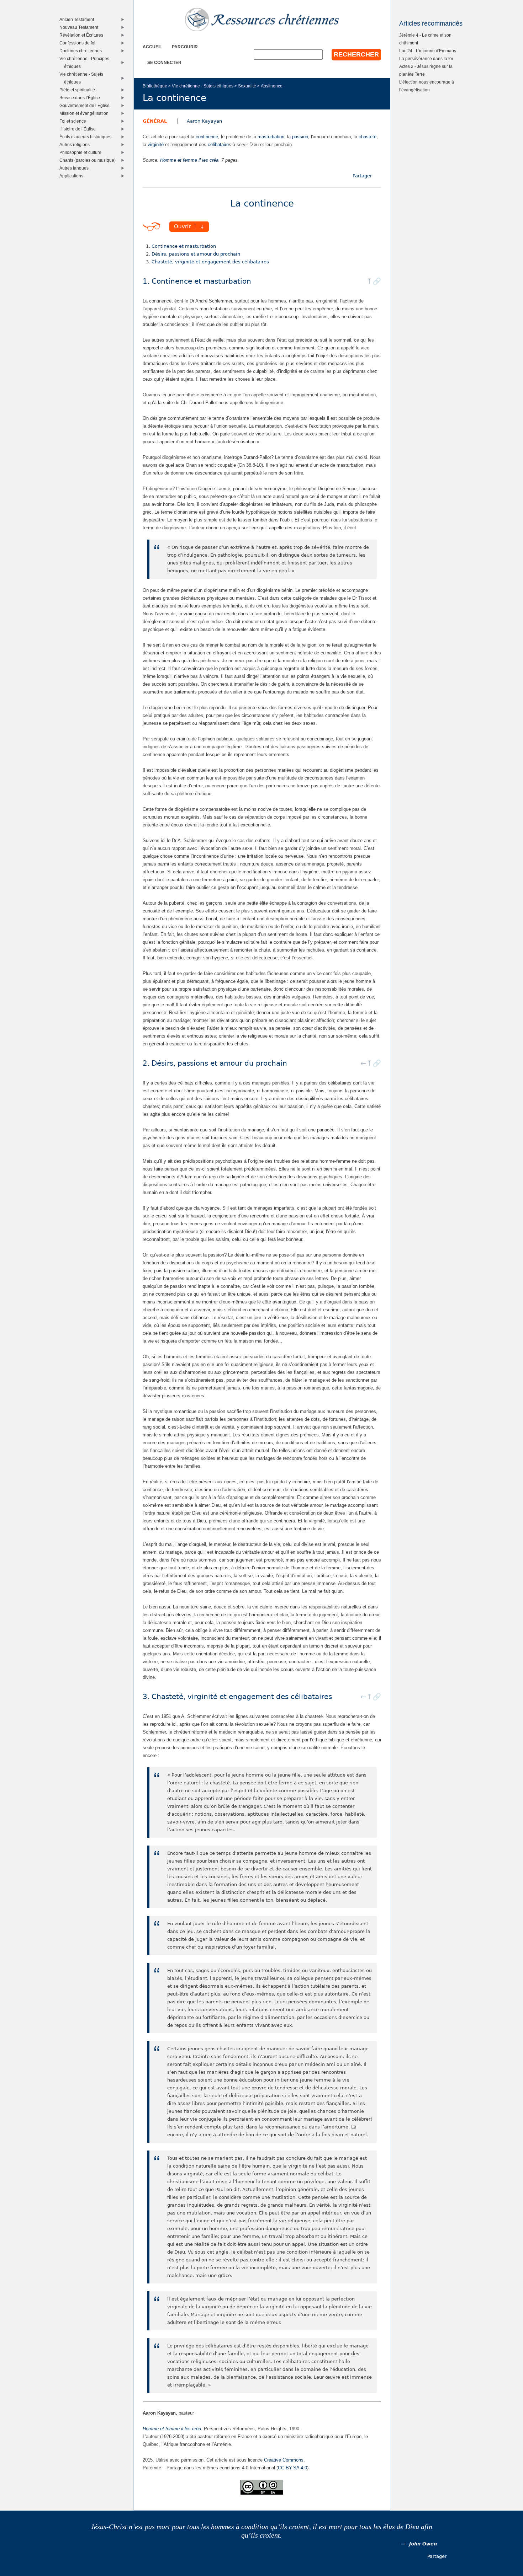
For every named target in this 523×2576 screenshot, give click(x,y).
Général (155, 121)
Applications (73, 176)
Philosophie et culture (82, 152)
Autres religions (76, 144)
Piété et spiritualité (79, 90)
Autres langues (76, 168)
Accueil (152, 47)
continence (207, 137)
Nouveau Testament (80, 27)
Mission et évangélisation (86, 113)
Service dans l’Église (81, 98)
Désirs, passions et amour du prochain (196, 254)
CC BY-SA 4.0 (292, 2468)
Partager (362, 176)
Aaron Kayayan (204, 121)
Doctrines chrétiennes (82, 51)
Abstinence (272, 86)
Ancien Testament (78, 19)
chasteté (368, 137)
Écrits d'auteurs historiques (87, 137)
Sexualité (247, 86)
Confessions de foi (79, 43)
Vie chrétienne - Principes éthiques (86, 62)
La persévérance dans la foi (426, 58)
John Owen (423, 2544)
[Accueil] (262, 20)
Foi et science (74, 121)
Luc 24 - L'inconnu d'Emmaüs (428, 51)
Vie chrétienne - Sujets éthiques (203, 86)
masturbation (271, 137)
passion (300, 137)
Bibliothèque (155, 86)
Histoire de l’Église (79, 129)
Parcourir (185, 47)
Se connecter (164, 62)
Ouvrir (182, 227)
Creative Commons (284, 2460)
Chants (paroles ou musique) (89, 160)
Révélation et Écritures (83, 35)
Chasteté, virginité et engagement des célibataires (210, 262)
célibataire (218, 144)
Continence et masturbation (184, 246)
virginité (156, 144)
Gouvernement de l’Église (86, 105)
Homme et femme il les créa (189, 160)
